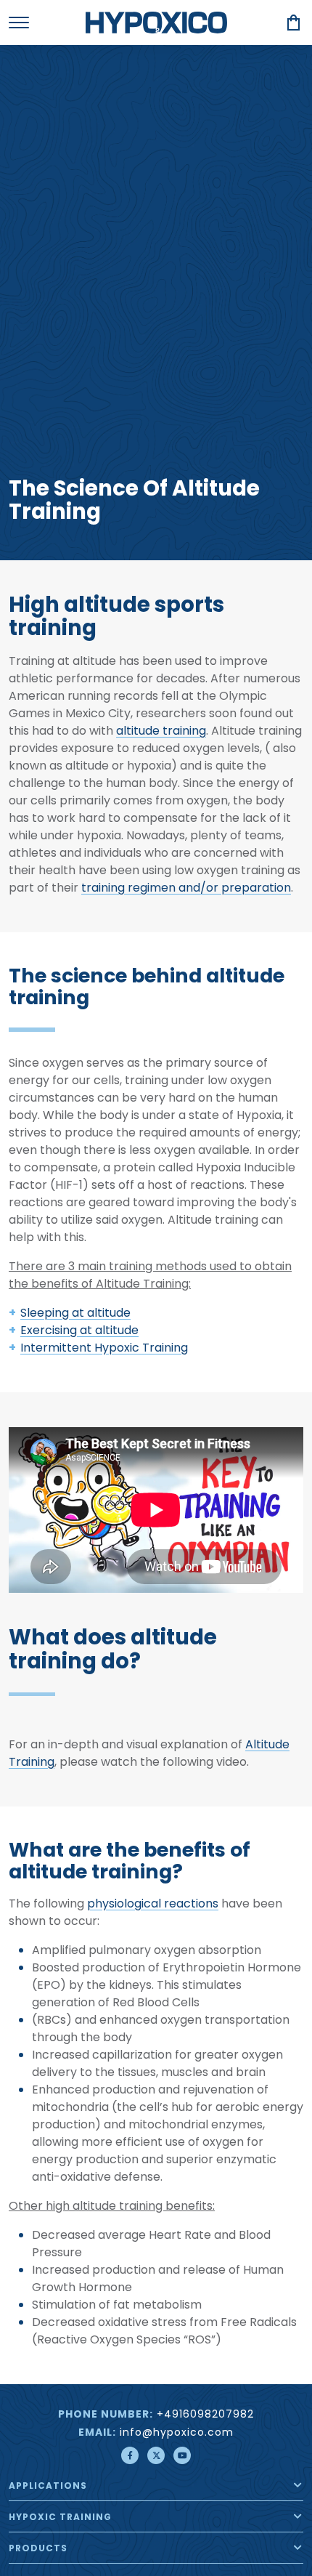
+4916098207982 (205, 2415)
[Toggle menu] (19, 23)
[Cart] (294, 23)
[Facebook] (130, 2455)
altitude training (161, 732)
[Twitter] (156, 2455)
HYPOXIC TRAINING (60, 2518)
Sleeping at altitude (75, 1314)
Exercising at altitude (79, 1331)
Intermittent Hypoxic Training (104, 1349)
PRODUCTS (38, 2549)
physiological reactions (153, 1905)
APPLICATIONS (48, 2487)
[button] (298, 2485)
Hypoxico (156, 23)
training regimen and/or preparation (186, 889)
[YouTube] (182, 2455)
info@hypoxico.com (177, 2433)
